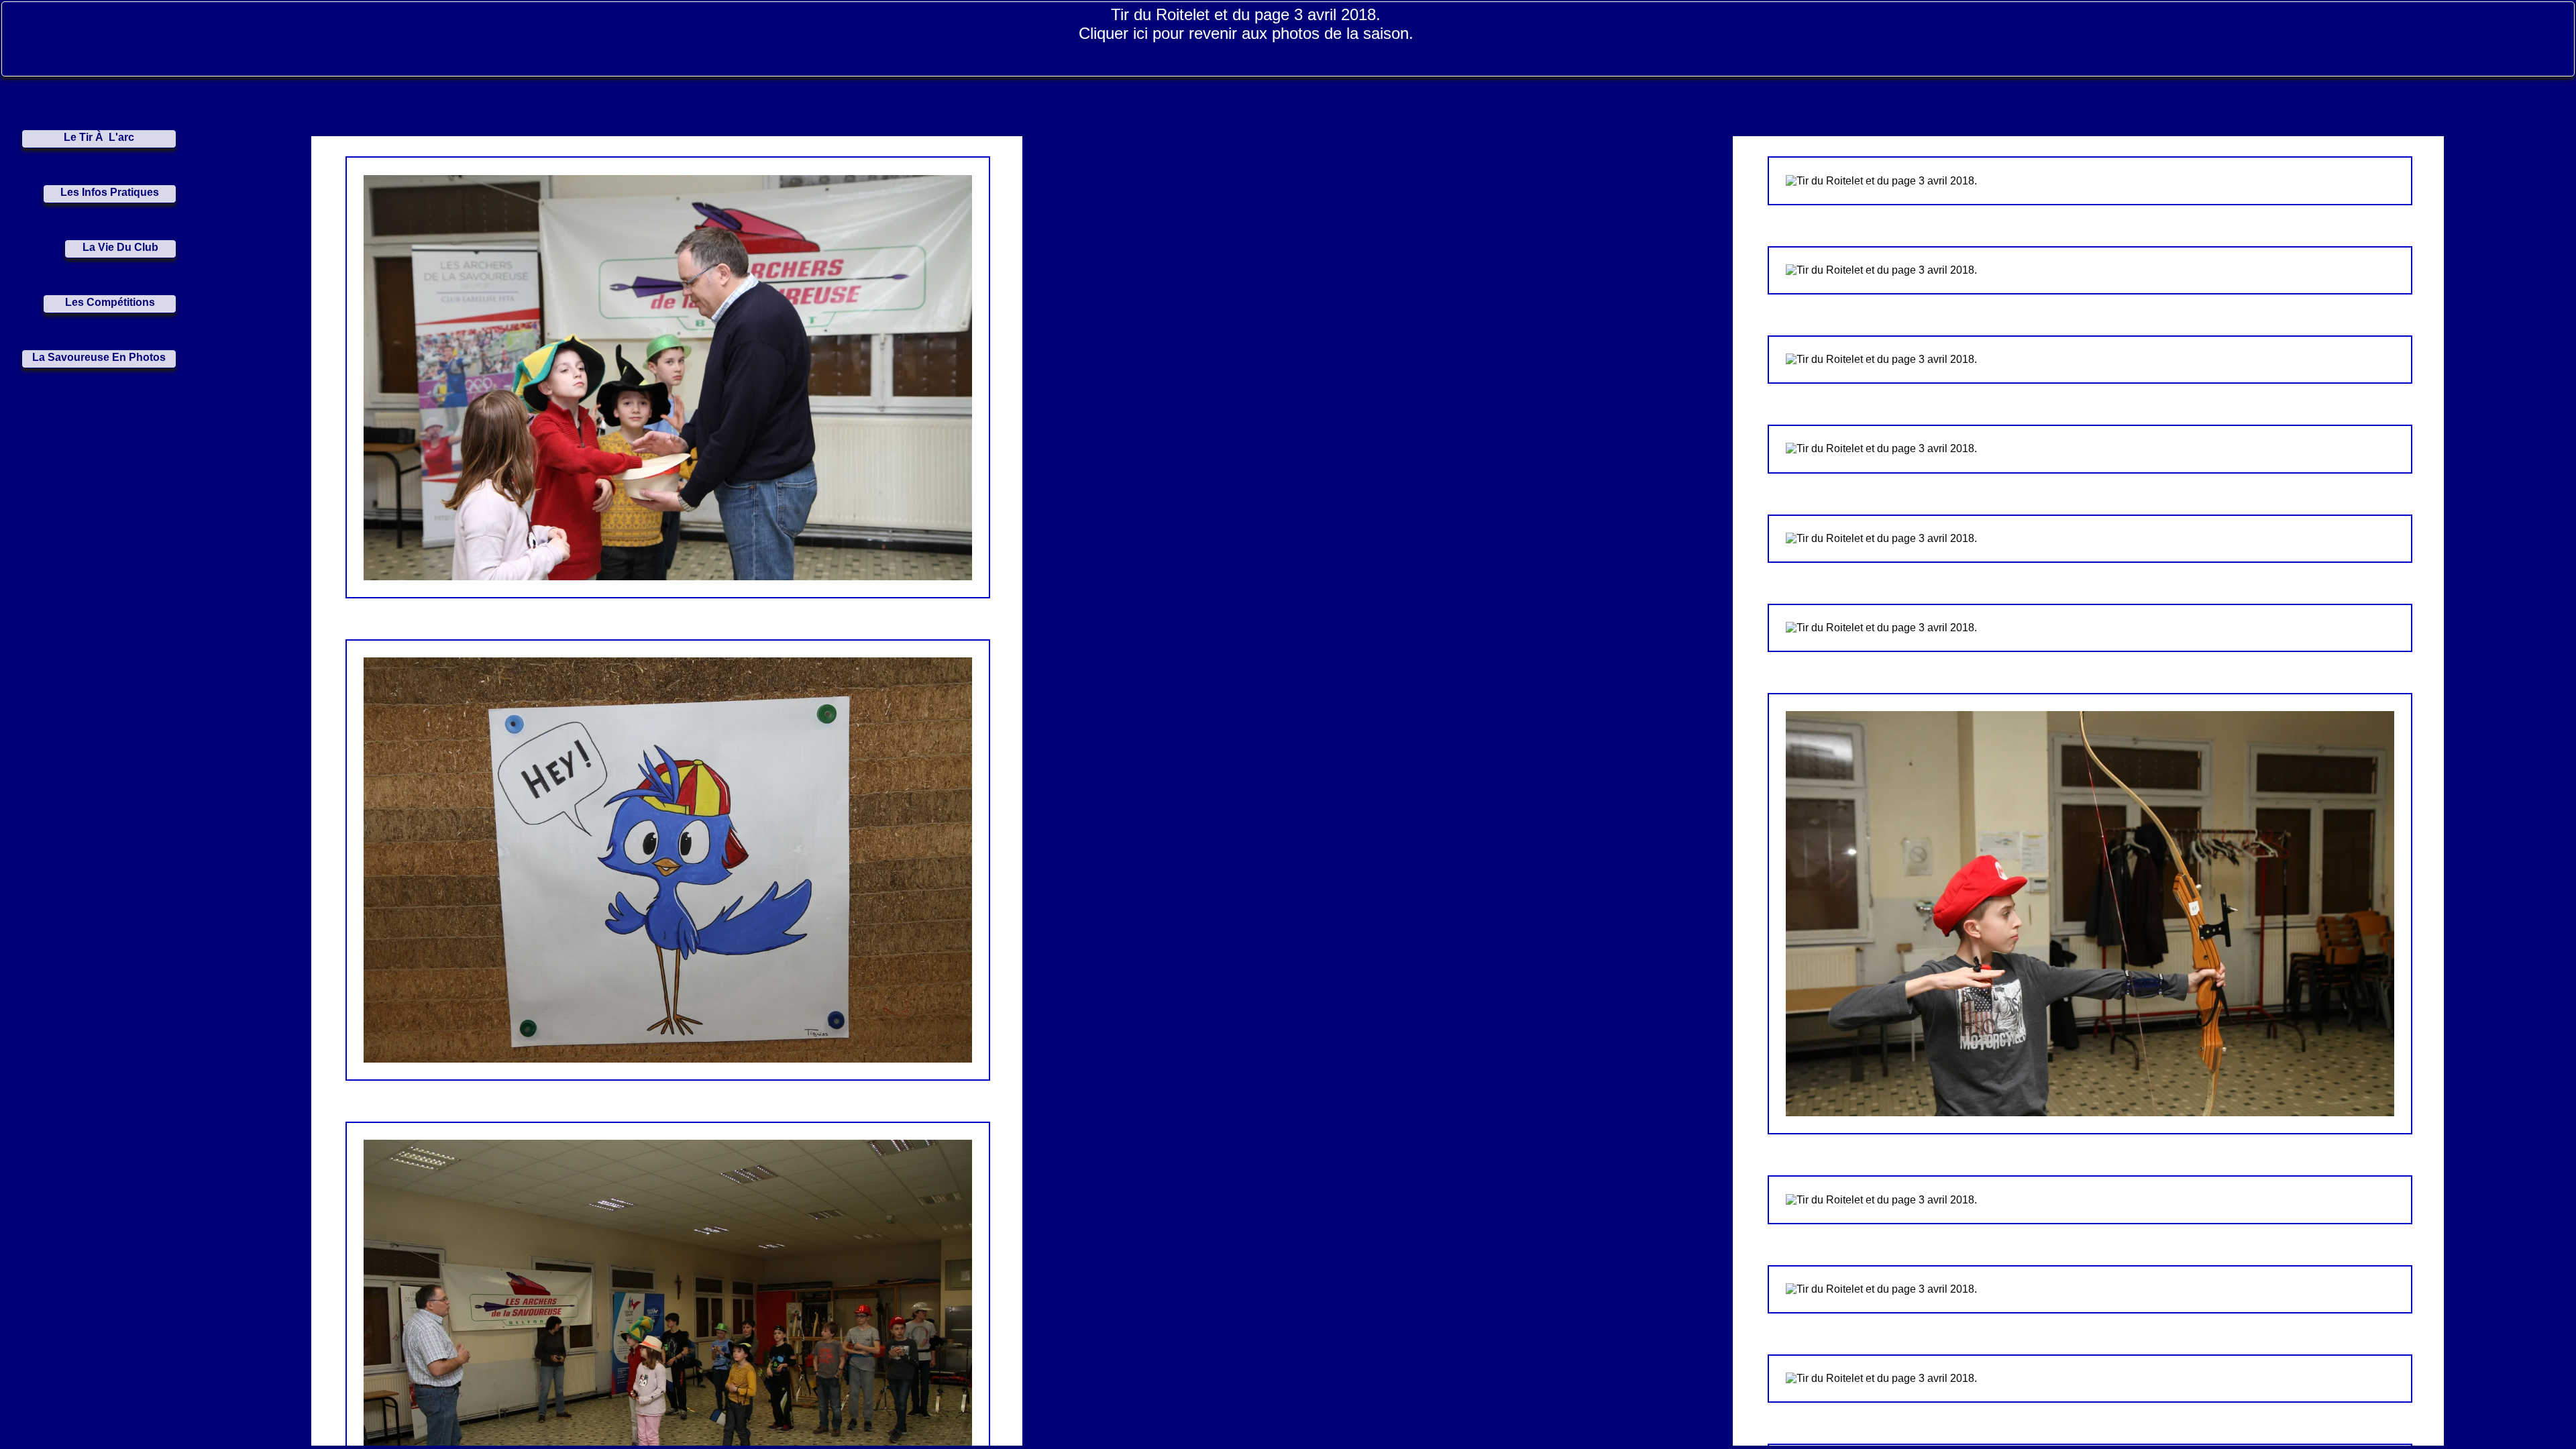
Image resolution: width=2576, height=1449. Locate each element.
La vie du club (120, 247)
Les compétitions (110, 302)
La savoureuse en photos (99, 357)
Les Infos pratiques (110, 192)
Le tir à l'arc (99, 137)
